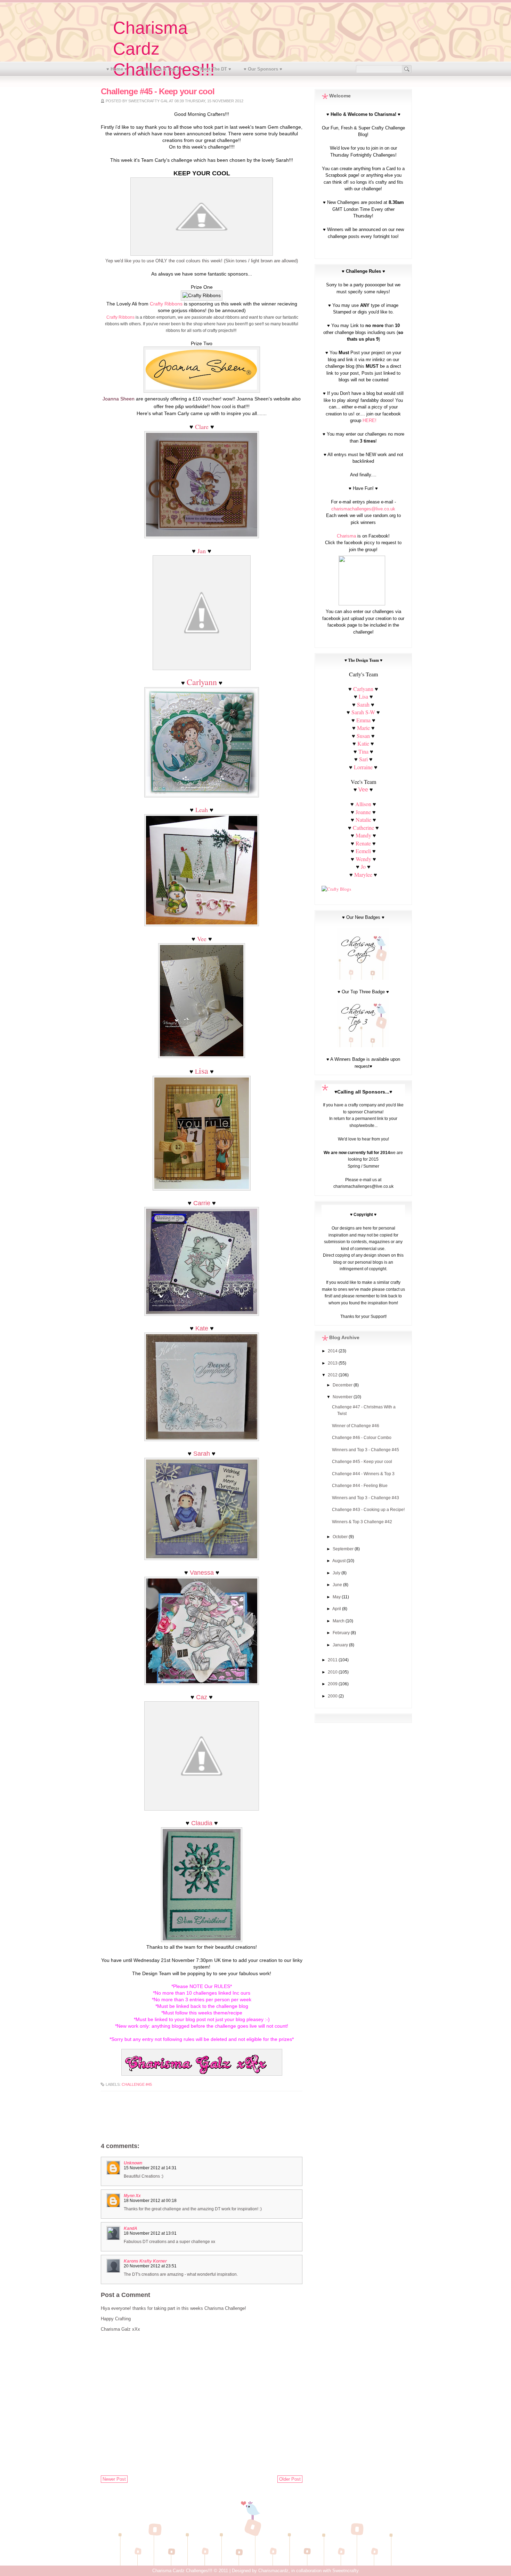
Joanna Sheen (119, 399)
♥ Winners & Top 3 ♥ (162, 69)
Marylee (363, 874)
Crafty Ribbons (166, 304)
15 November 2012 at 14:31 (150, 2168)
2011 (333, 1660)
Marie (363, 728)
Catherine (363, 828)
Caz (202, 1697)
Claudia (202, 1823)
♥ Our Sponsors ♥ (263, 69)
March (339, 1621)
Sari (363, 759)
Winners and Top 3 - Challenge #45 (366, 1450)
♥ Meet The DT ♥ (214, 69)
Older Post (290, 2479)
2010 (333, 1672)
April (337, 1609)
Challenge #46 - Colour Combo (362, 1438)
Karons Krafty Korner (145, 2261)
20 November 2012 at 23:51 (150, 2266)
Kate (202, 1328)
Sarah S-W (363, 712)
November (343, 1397)
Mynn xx (132, 2196)
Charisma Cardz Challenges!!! (182, 2571)
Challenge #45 (137, 2084)
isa (204, 1071)
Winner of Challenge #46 (356, 1426)
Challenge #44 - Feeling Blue (360, 1486)
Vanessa (202, 1573)
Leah (202, 810)
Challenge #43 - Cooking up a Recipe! (368, 1510)
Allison (363, 804)
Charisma (346, 536)
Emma (363, 720)
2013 (333, 1363)
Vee (202, 939)
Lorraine (363, 767)
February (342, 1633)
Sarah (202, 1454)
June (338, 1585)
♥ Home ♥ (117, 69)
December (343, 1385)
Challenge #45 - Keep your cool (362, 1462)
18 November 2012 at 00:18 (150, 2201)
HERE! (370, 420)
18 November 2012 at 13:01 (150, 2233)
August (339, 1561)
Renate (364, 843)
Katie (363, 743)
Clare (202, 427)
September (344, 1549)
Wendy (363, 859)
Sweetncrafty (346, 2571)
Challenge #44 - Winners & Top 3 (363, 1474)
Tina (363, 751)
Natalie (363, 820)
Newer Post (114, 2479)
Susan (363, 736)
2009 (333, 1684)
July (337, 1573)
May (337, 1597)
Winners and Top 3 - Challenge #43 (366, 1498)
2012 (333, 1375)
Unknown (133, 2163)
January (341, 1645)
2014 (333, 1351)
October (341, 1537)
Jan (202, 551)
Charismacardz (273, 2571)
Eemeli (363, 851)
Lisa (363, 696)
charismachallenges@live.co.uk (363, 509)
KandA (131, 2228)
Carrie (202, 1203)
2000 (333, 1696)
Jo (363, 866)
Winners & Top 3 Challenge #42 (362, 1522)
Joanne (363, 812)
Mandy (363, 835)
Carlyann (202, 682)
